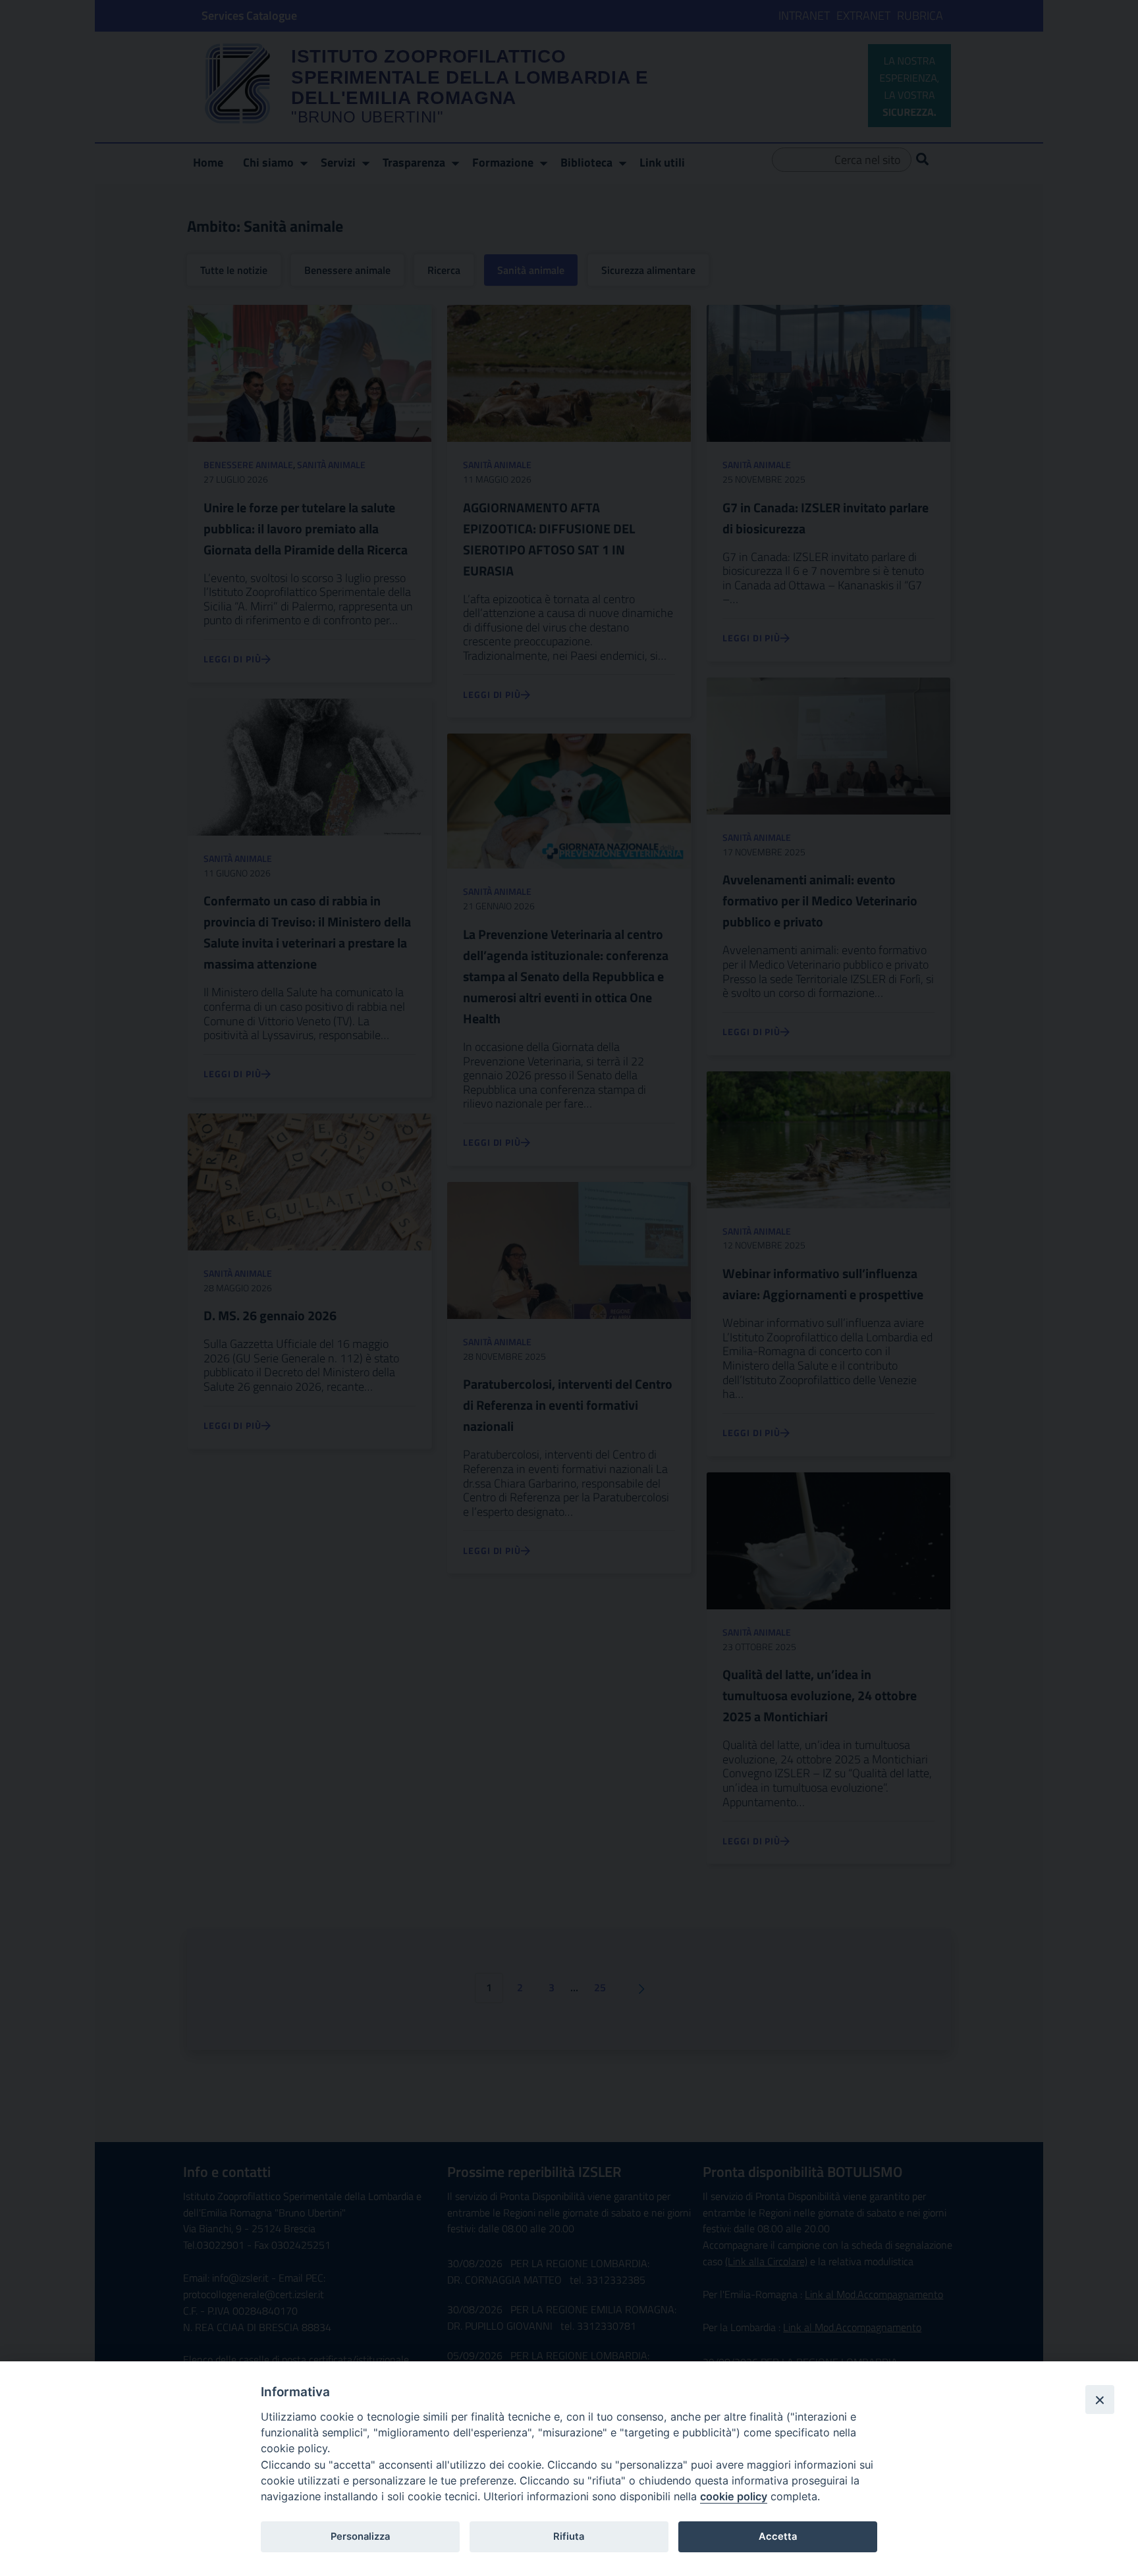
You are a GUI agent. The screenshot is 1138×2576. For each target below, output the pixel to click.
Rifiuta (569, 2536)
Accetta (778, 2536)
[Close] (1100, 2400)
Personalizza (360, 2536)
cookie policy (734, 2496)
